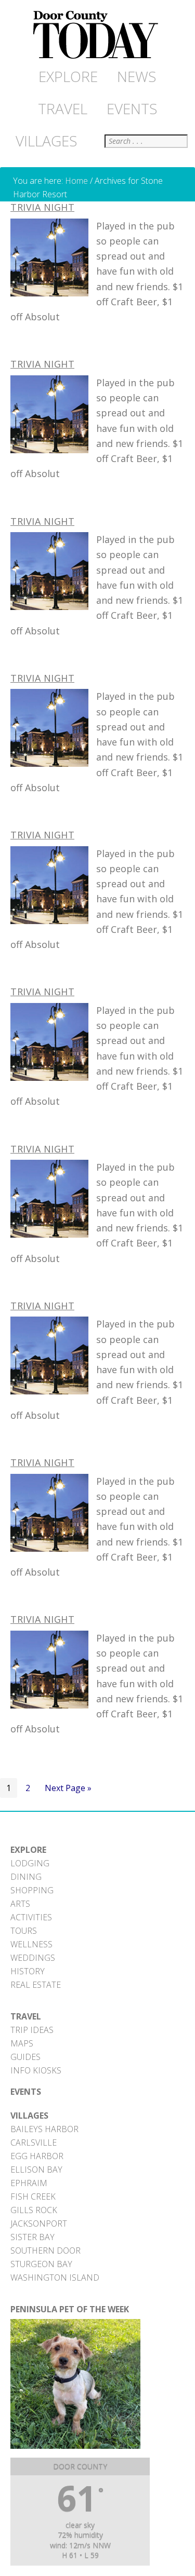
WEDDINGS (33, 1958)
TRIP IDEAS (32, 2030)
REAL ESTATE (36, 1985)
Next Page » (68, 1790)
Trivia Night (42, 207)
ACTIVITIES (31, 1917)
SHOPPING (32, 1890)
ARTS (20, 1904)
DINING (26, 1877)
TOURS (24, 1931)
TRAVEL (26, 2016)
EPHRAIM (29, 2183)
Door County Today (98, 35)
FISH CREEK (33, 2197)
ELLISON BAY (36, 2170)
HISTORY (28, 1971)
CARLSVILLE (34, 2143)
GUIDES (25, 2057)
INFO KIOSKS (36, 2070)
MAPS (22, 2043)
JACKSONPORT (39, 2224)
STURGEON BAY (41, 2264)
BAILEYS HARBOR (44, 2129)
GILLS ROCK (34, 2210)
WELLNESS (31, 1944)
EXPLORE (28, 1850)
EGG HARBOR (37, 2156)
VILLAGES (29, 2116)
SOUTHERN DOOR (45, 2250)
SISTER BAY (32, 2237)
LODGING (30, 1863)
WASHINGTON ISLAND (55, 2277)
